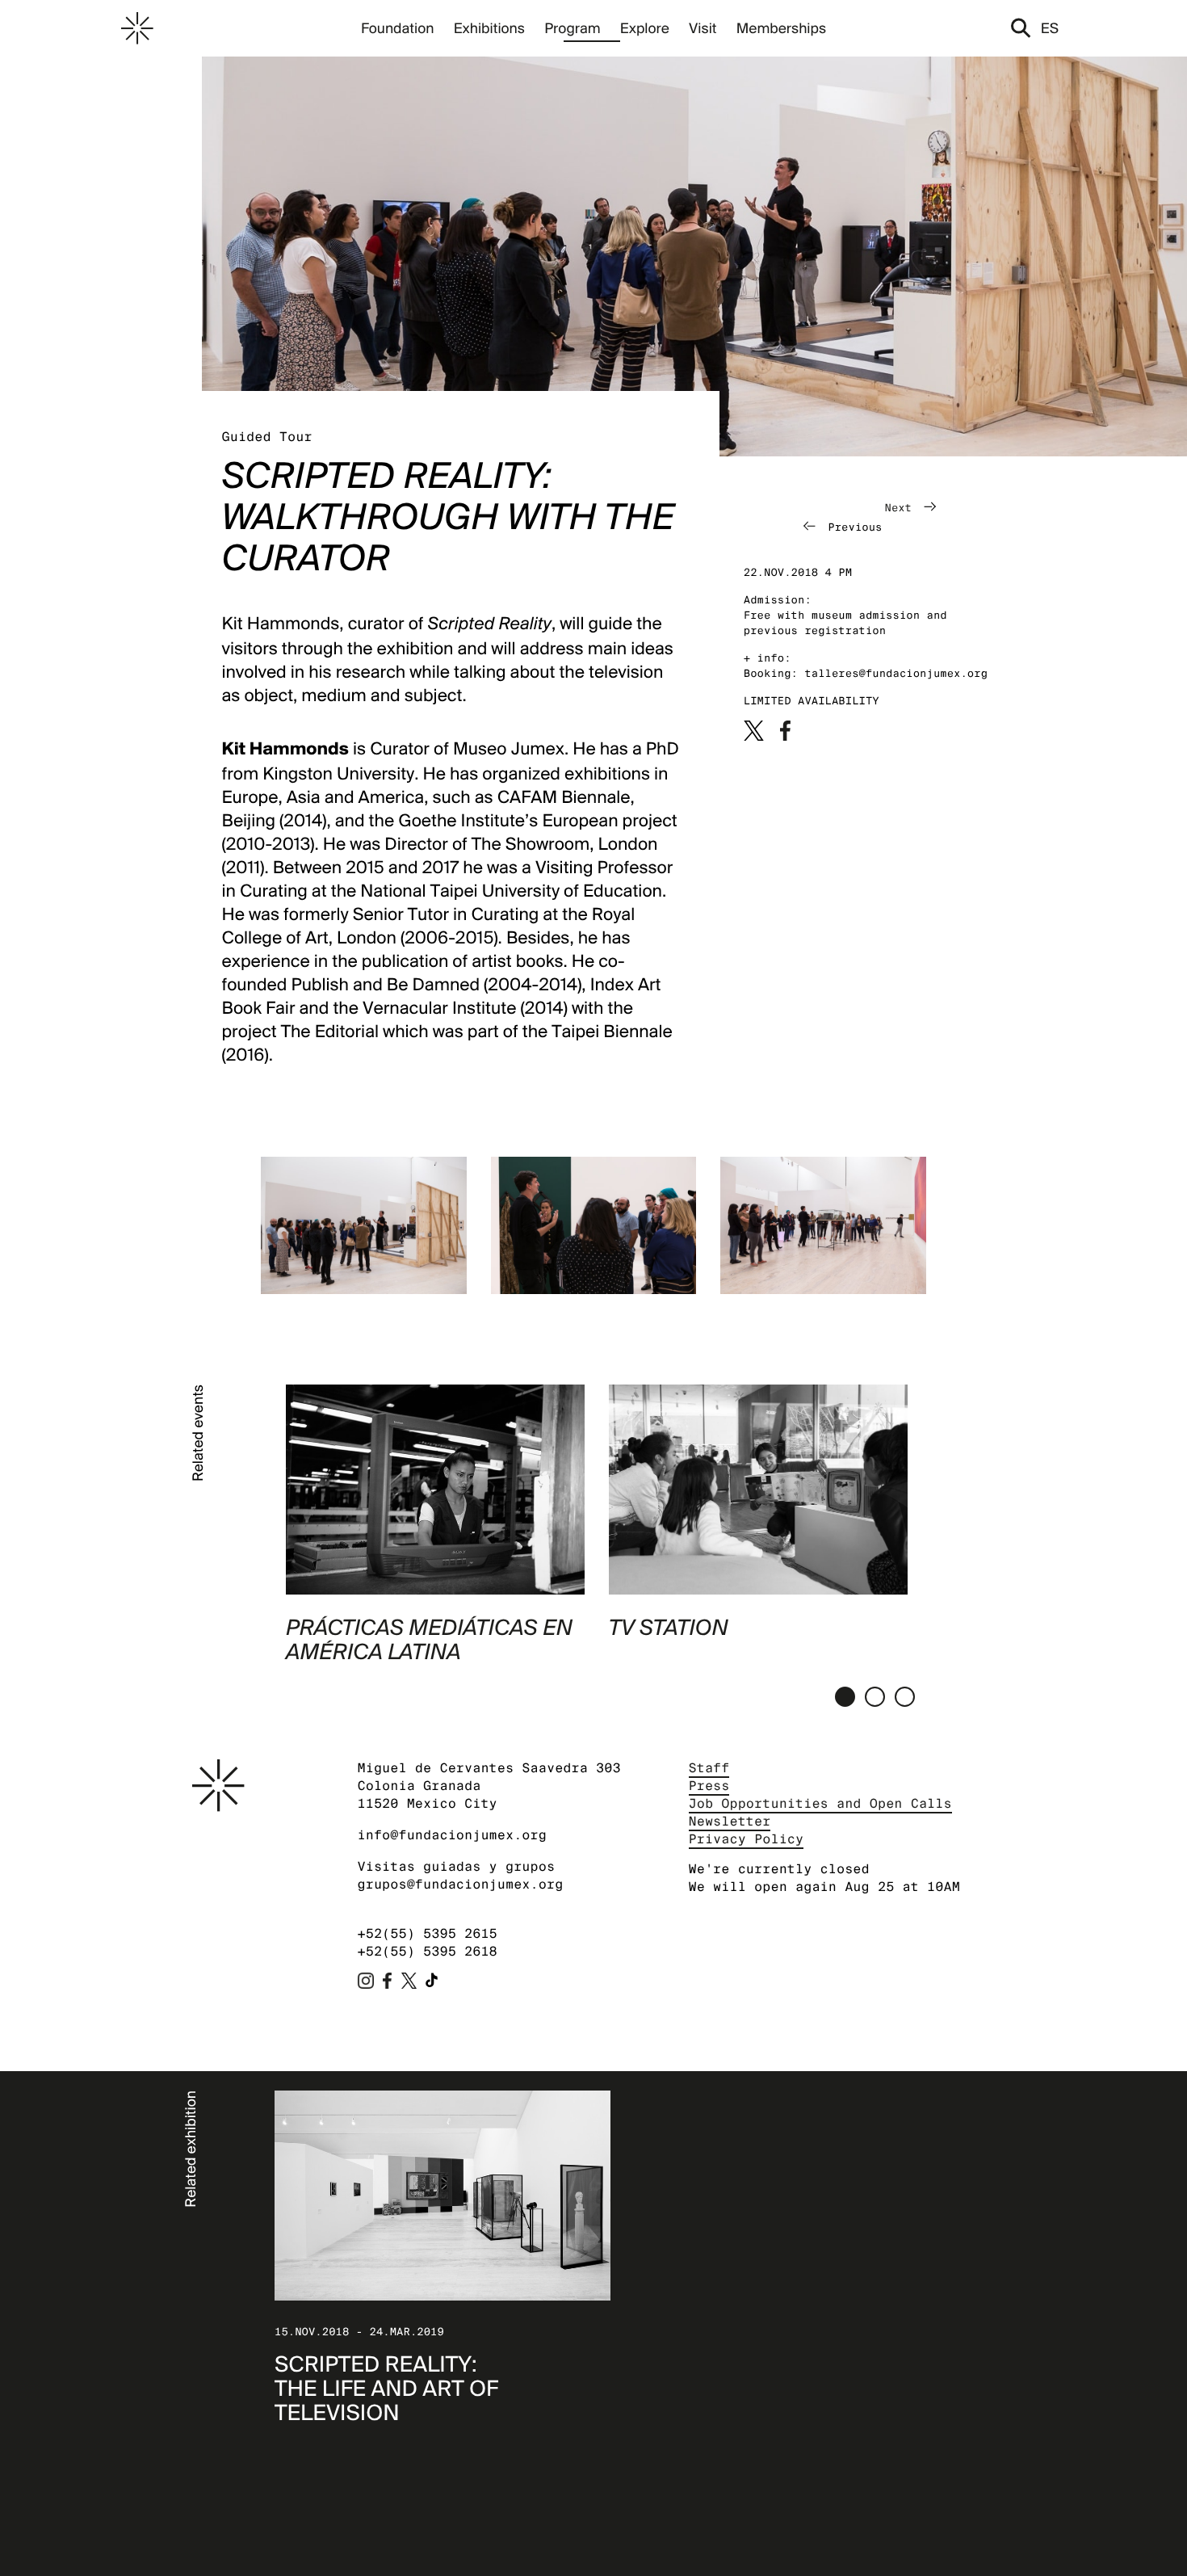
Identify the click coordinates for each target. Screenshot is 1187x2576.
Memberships (781, 28)
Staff (709, 1768)
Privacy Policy (747, 1839)
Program (573, 28)
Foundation (398, 28)
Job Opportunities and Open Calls (820, 1803)
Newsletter (730, 1821)
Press (709, 1786)
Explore (645, 28)
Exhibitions (489, 28)
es (1050, 28)
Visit (703, 28)
